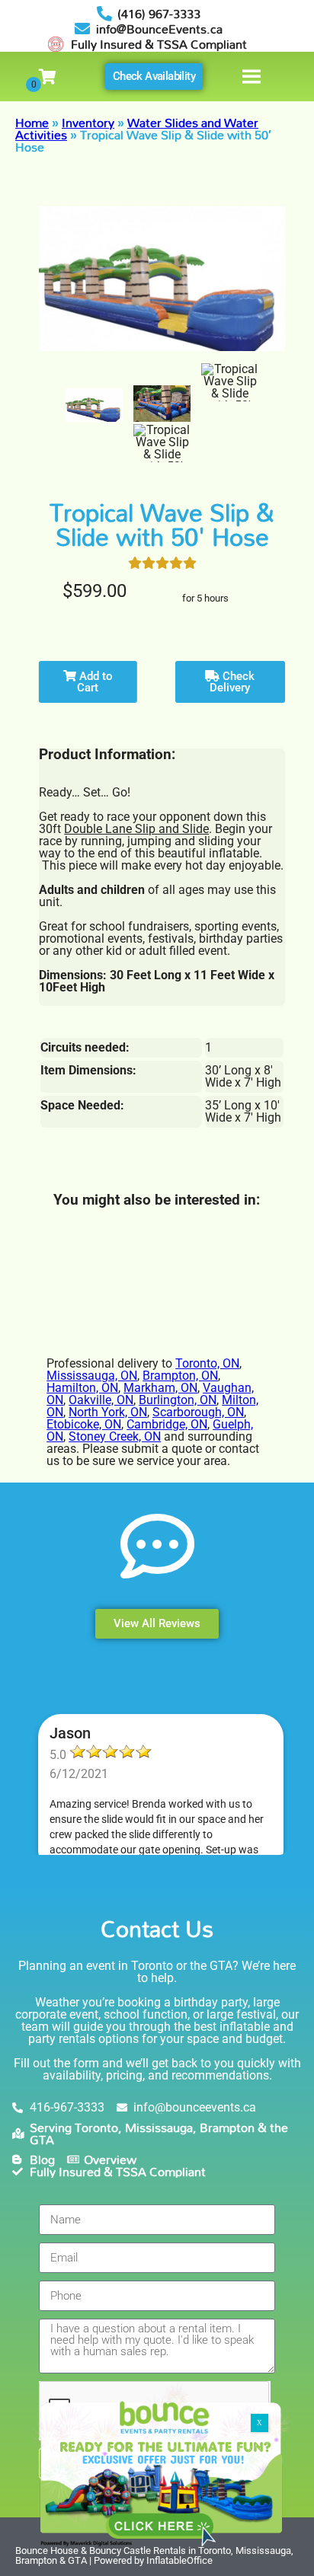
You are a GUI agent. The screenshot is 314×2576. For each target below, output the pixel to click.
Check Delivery (232, 682)
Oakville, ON (101, 1400)
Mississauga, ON (92, 1376)
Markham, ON (160, 1388)
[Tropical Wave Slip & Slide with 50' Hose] (94, 405)
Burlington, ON (178, 1400)
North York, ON (108, 1412)
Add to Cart (95, 682)
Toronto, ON (207, 1363)
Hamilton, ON (82, 1388)
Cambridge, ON (167, 1424)
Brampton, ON (180, 1376)
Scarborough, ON (198, 1412)
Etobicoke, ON (84, 1424)
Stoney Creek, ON (115, 1436)
